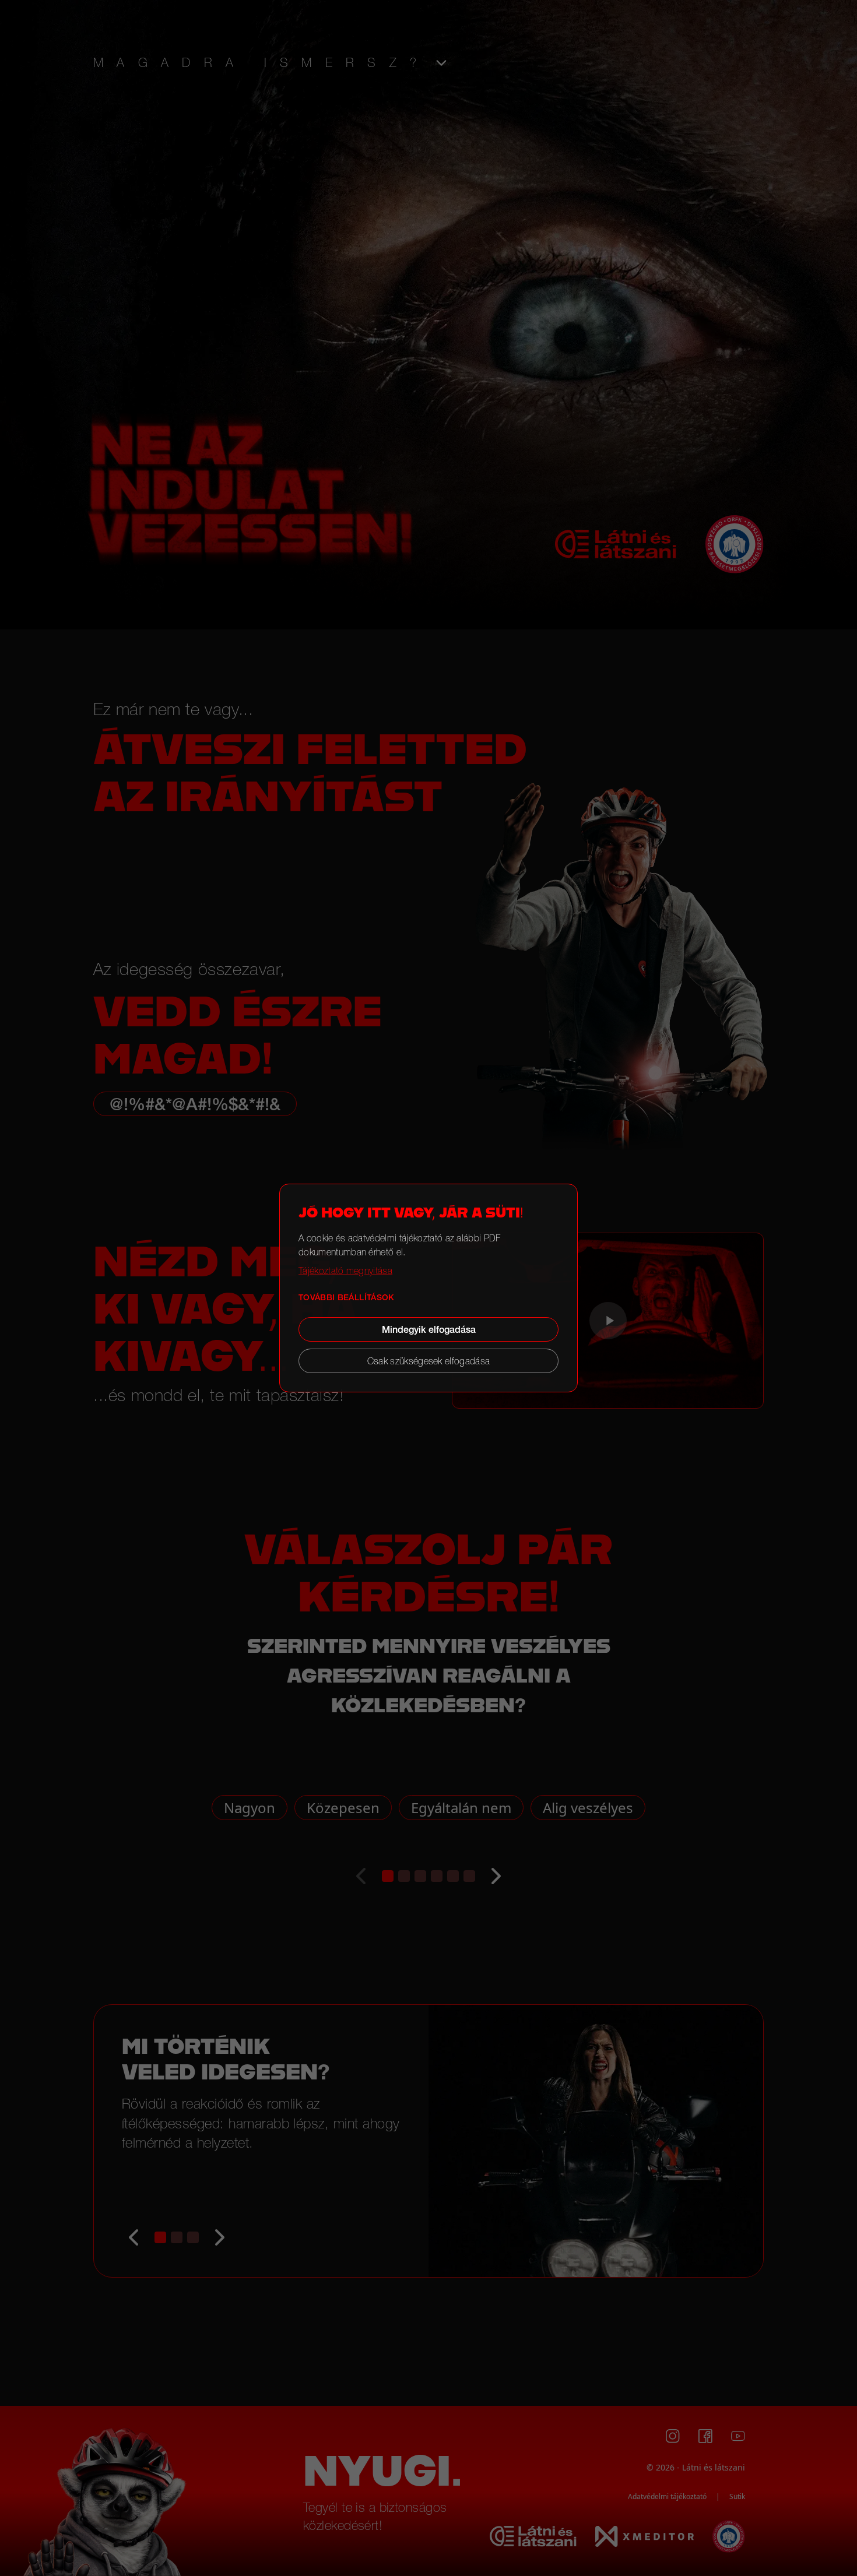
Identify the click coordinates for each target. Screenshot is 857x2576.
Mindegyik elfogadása (429, 1329)
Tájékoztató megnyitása (345, 1271)
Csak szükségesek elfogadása (429, 1361)
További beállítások (347, 1297)
